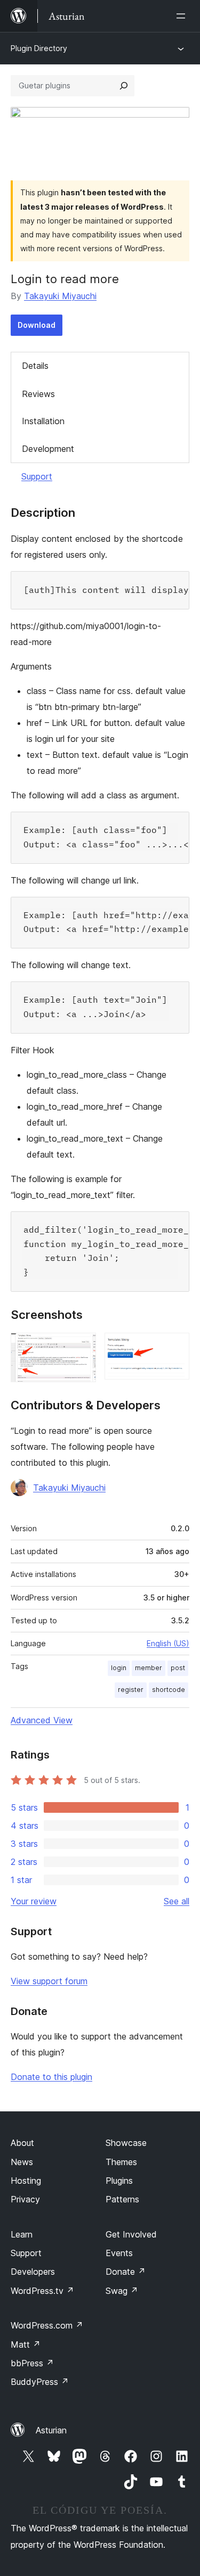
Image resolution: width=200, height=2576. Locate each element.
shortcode (169, 1690)
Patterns (122, 2199)
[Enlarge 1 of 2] (82, 1347)
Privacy (25, 2199)
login (119, 1668)
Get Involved (131, 2234)
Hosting (26, 2181)
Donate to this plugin (51, 2077)
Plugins (119, 2181)
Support (37, 476)
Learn (22, 2234)
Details (35, 366)
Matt (26, 2344)
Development (48, 449)
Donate (126, 2272)
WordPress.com (47, 2325)
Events (119, 2253)
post (178, 1668)
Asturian (51, 2430)
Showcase (126, 2143)
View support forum (49, 1981)
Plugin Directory (39, 48)
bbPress (32, 2363)
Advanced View (42, 1720)
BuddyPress (40, 2382)
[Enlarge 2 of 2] (175, 1347)
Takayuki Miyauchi (60, 296)
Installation (43, 421)
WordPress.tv (42, 2291)
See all (177, 1901)
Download (37, 325)
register (131, 1690)
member (149, 1668)
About (22, 2143)
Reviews (38, 394)
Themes (121, 2162)
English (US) (168, 1643)
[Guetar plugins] (124, 86)
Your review (34, 1901)
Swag (122, 2291)
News (22, 2162)
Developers (33, 2272)
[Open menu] (183, 16)
